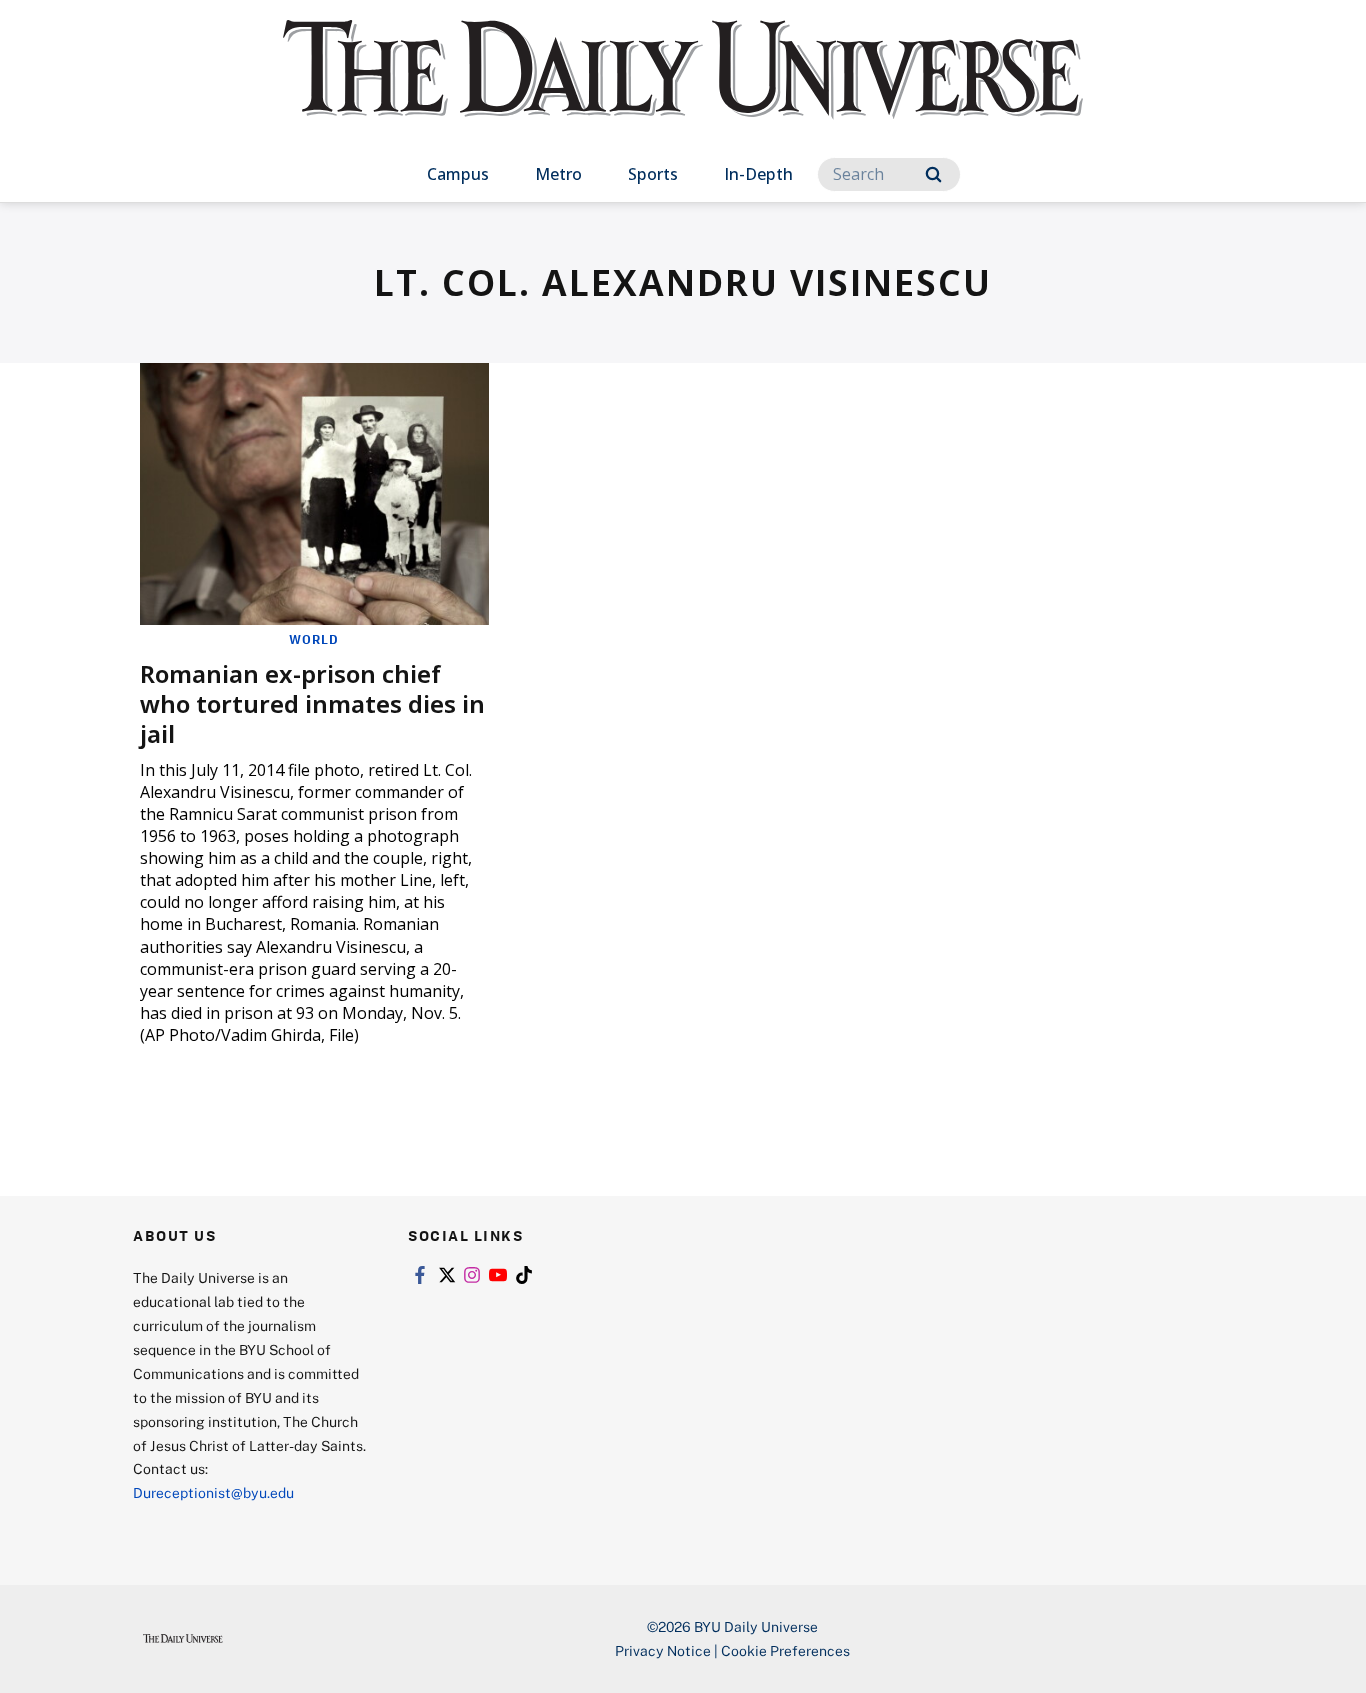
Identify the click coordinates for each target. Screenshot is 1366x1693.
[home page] (683, 89)
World (314, 639)
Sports (653, 174)
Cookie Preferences (785, 1650)
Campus (458, 174)
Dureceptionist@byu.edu (213, 1492)
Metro (558, 174)
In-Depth (758, 174)
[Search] (933, 174)
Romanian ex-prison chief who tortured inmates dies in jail (312, 703)
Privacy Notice (663, 1650)
